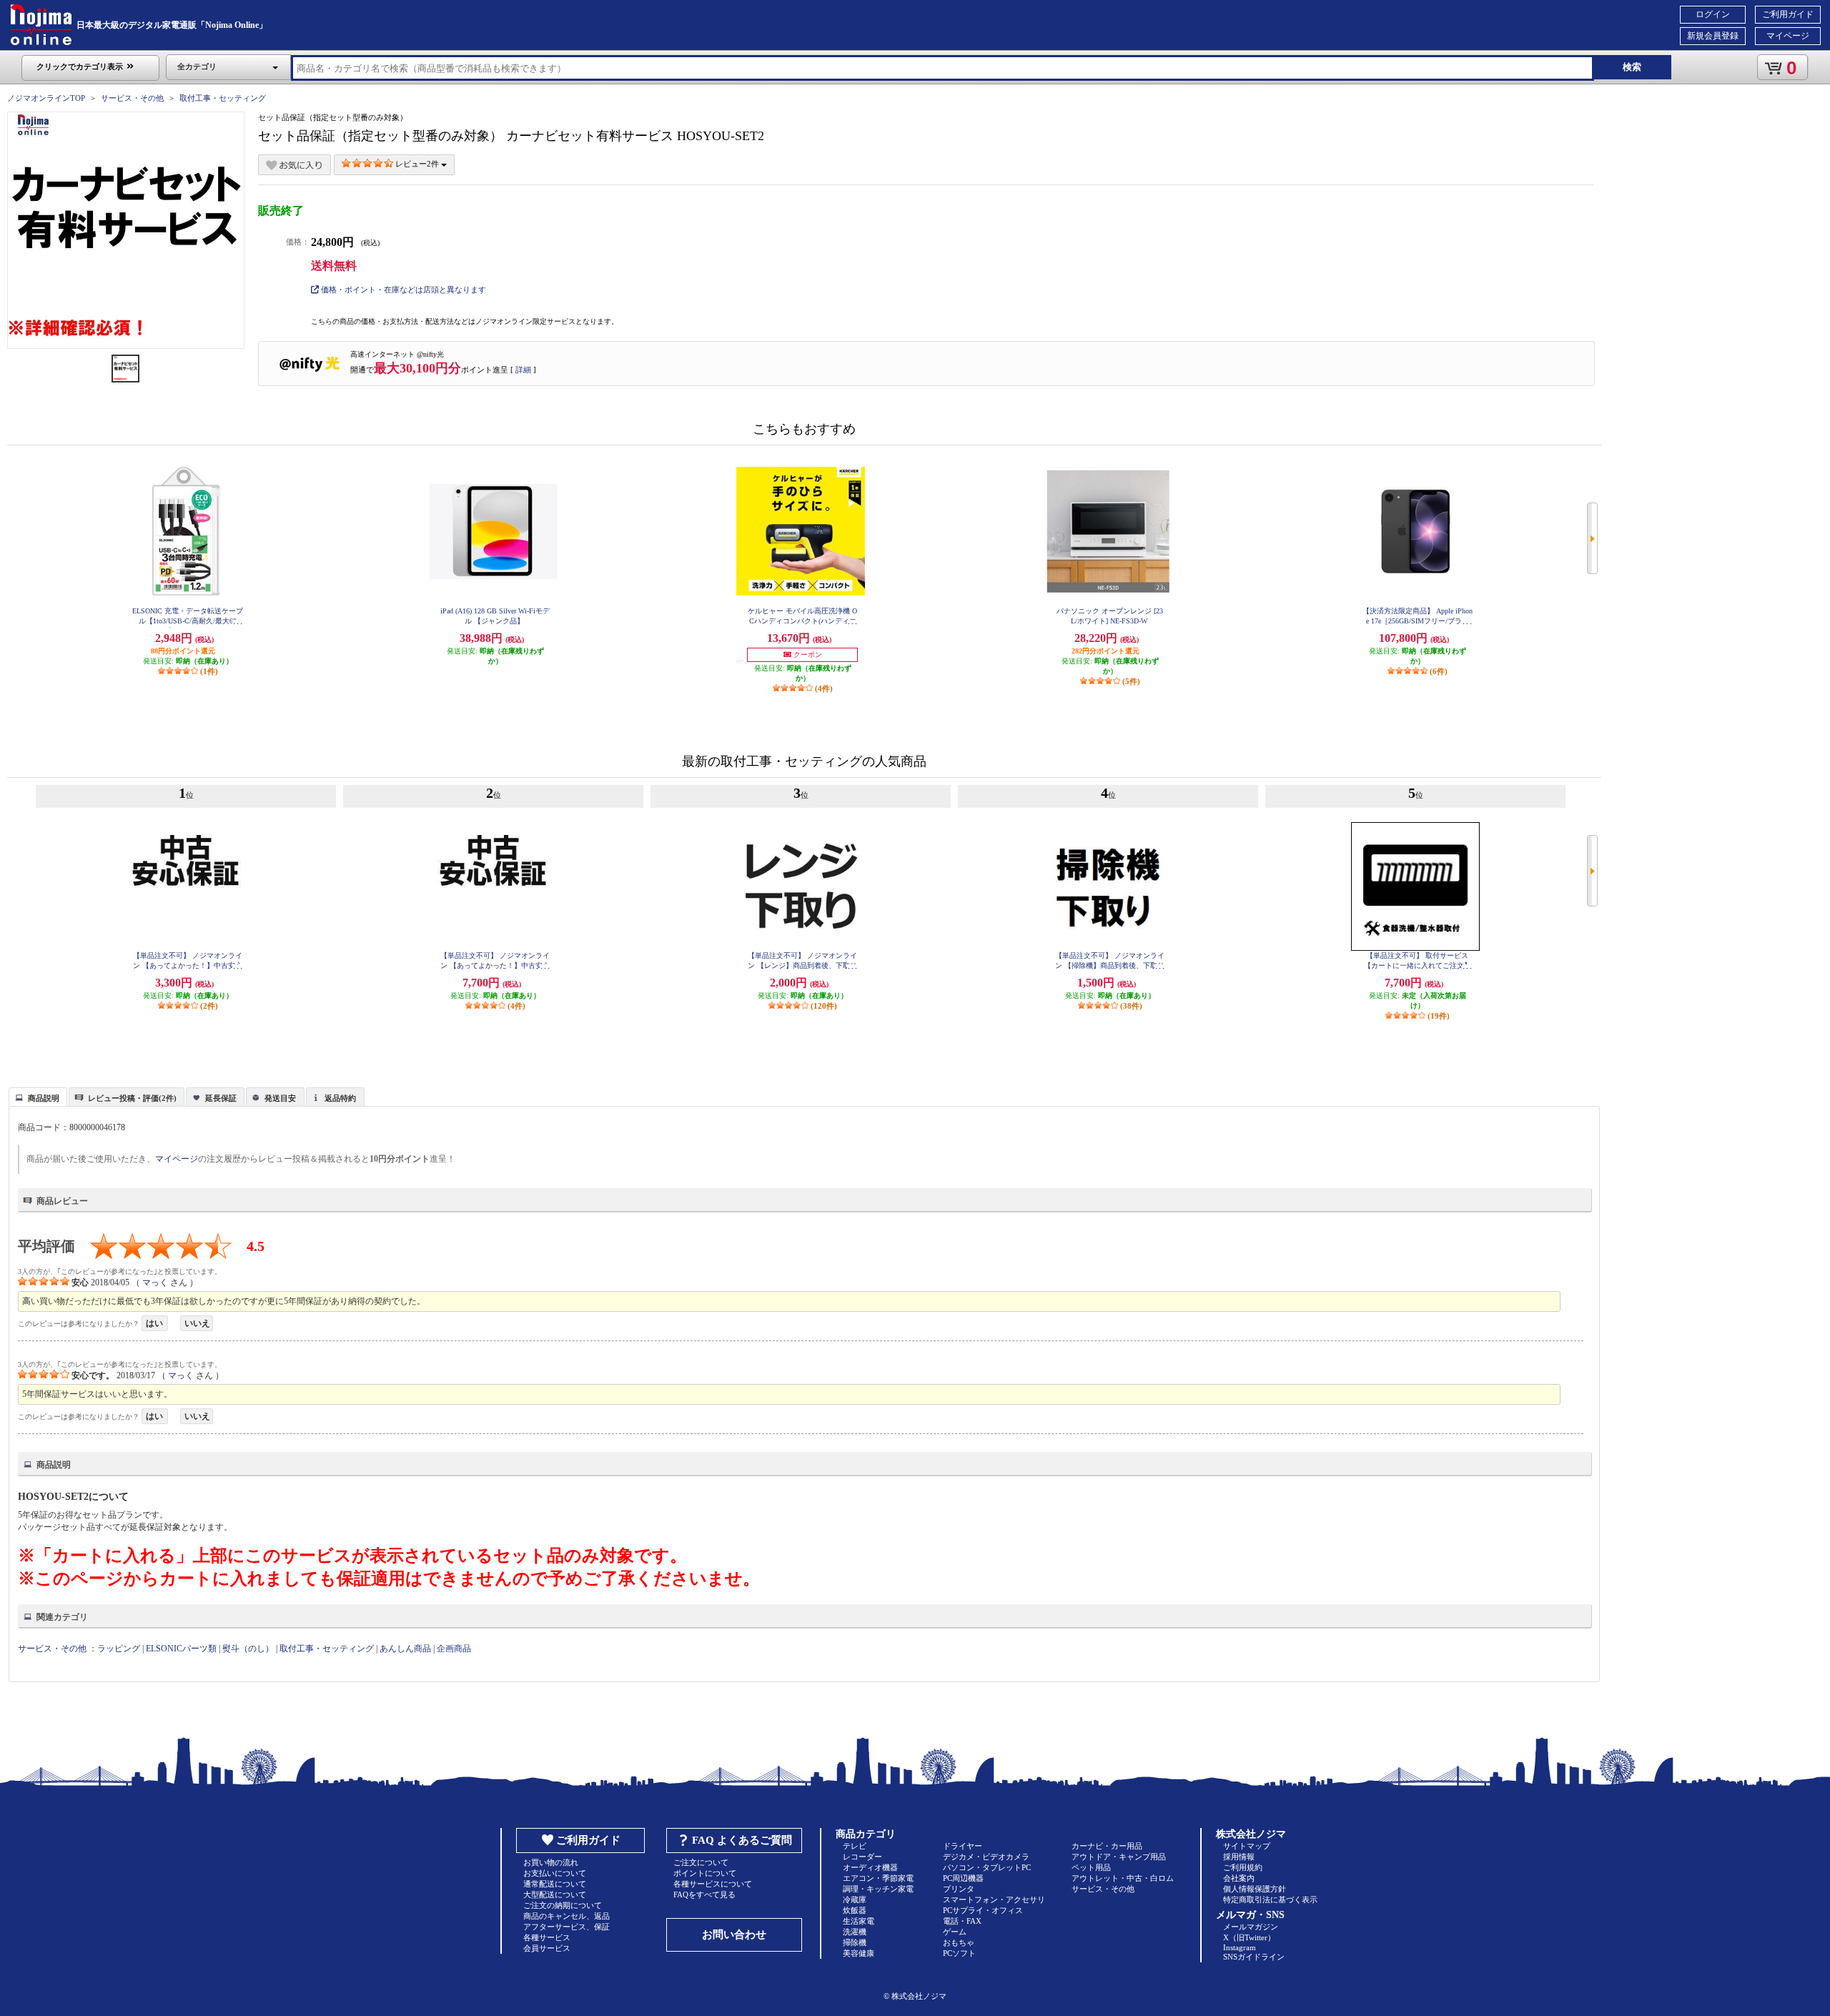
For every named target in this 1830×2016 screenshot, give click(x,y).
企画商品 (454, 1649)
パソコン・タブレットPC (987, 1867)
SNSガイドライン (1254, 1957)
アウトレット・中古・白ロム (1123, 1878)
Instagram (1240, 1947)
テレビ (855, 1846)
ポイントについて (705, 1873)
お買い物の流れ (551, 1862)
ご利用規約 (1243, 1867)
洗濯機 (855, 1932)
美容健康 (859, 1953)
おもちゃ (959, 1942)
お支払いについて (555, 1873)
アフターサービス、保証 (567, 1927)
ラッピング (119, 1649)
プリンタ (959, 1889)
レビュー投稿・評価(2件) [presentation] (132, 1098)
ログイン (1713, 14)
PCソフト (959, 1953)
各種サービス (547, 1937)
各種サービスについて (713, 1884)
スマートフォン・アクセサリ (994, 1899)
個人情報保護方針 (1255, 1889)
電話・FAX (962, 1921)
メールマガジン (1251, 1927)
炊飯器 (855, 1910)
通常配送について (555, 1884)
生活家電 (859, 1921)
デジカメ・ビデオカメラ (986, 1857)
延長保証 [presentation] (221, 1098)
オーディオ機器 (870, 1867)
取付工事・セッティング (223, 98)
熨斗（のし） (248, 1649)
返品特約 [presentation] (340, 1098)
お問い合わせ (734, 1935)
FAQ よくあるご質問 (742, 1840)
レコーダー (862, 1857)
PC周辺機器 (963, 1878)
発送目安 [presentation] (280, 1098)
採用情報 (1239, 1857)
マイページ (1788, 36)
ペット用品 (1091, 1867)
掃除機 (855, 1942)
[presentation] (36, 1096)
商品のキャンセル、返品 (567, 1916)
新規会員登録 (1713, 36)
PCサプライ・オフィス (983, 1910)
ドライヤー (963, 1846)
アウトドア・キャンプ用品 (1119, 1857)
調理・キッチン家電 (878, 1889)
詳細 (523, 370)
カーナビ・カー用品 (1107, 1846)
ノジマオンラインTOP (46, 98)
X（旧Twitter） (1249, 1937)
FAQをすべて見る (704, 1894)
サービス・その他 (132, 98)
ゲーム (955, 1932)
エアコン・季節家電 (878, 1878)
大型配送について (555, 1894)
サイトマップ (1247, 1846)
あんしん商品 (405, 1649)
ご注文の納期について (563, 1905)
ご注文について (701, 1862)
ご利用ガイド (1788, 14)
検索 (1632, 67)
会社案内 (1239, 1878)
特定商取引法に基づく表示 (1270, 1899)
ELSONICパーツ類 (181, 1649)
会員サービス (547, 1948)
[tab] (38, 1097)
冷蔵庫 (855, 1899)
